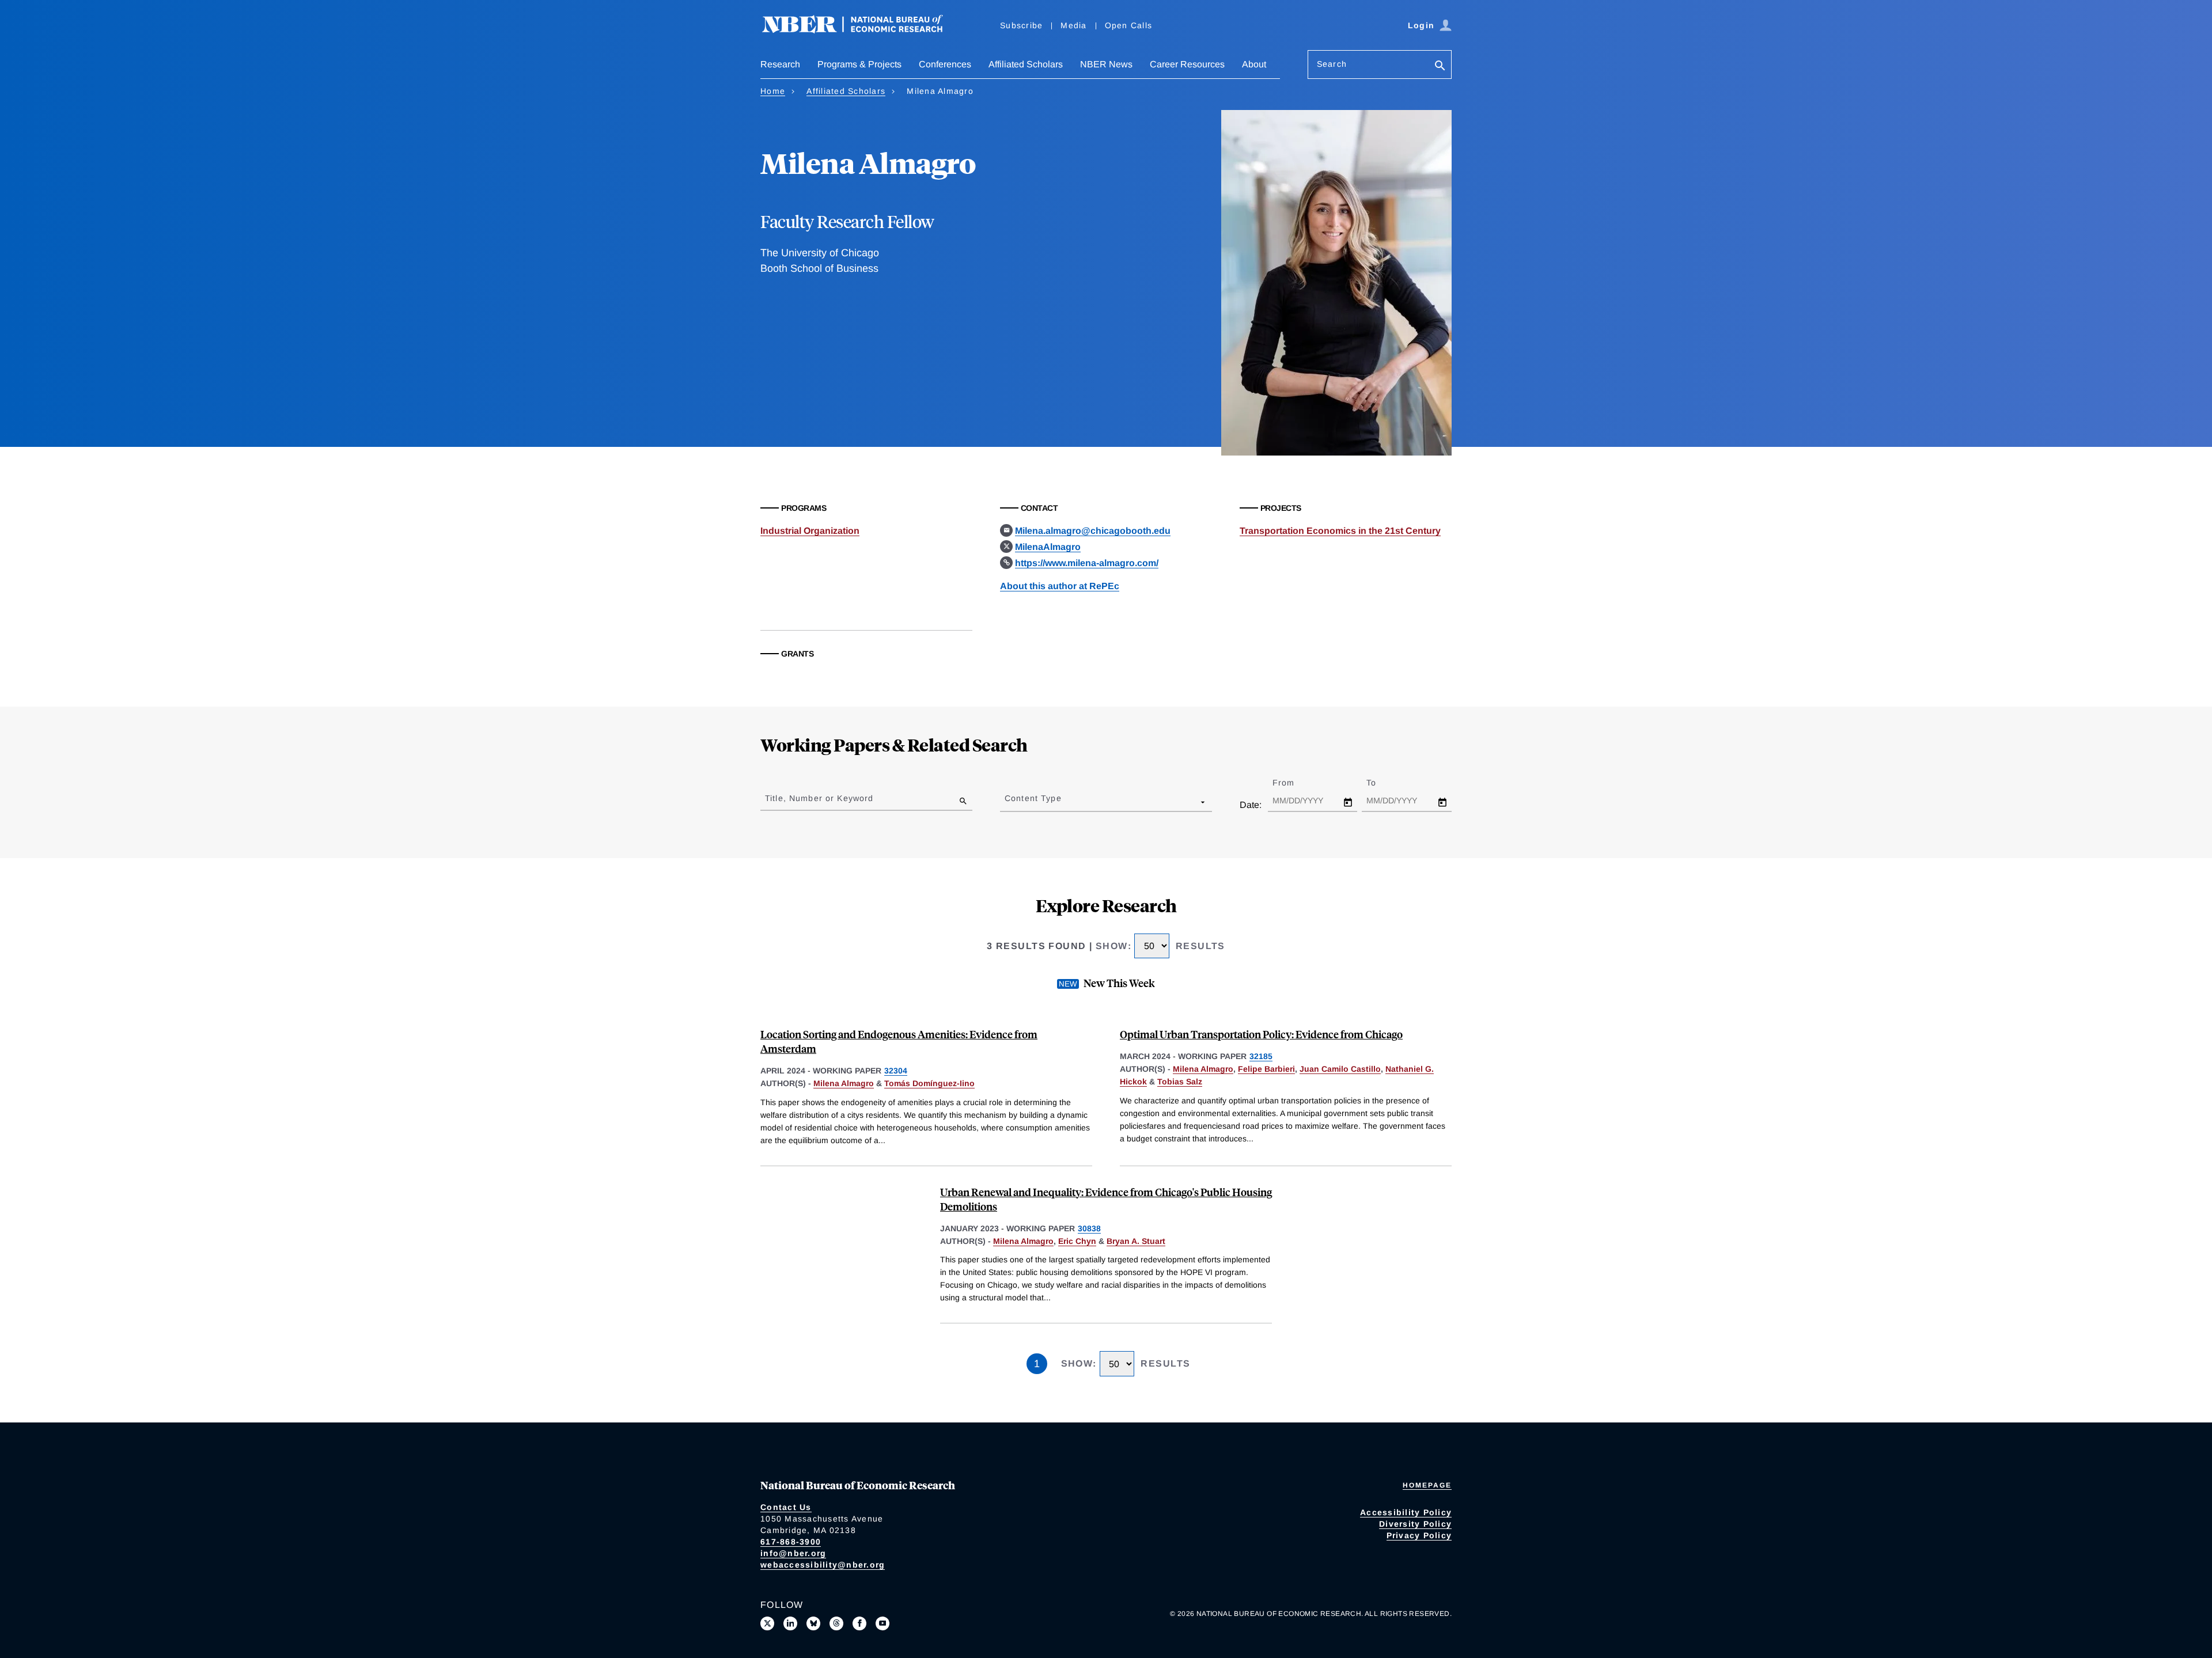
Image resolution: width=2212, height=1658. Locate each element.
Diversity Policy (1415, 1524)
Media (1073, 25)
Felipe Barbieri (1266, 1069)
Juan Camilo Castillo (1340, 1069)
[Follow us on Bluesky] (813, 1623)
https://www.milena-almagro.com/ (1087, 563)
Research (780, 64)
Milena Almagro (844, 1083)
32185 (1261, 1056)
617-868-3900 (791, 1542)
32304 (896, 1071)
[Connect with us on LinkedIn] (790, 1623)
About (1254, 64)
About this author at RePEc (1060, 586)
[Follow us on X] (767, 1623)
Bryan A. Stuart (1136, 1241)
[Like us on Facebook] (859, 1623)
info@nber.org (793, 1553)
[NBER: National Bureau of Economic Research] (862, 30)
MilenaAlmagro (1048, 547)
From (1294, 783)
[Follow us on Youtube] (882, 1623)
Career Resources (1187, 64)
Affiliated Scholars (1026, 64)
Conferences (945, 64)
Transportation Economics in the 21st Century (1340, 531)
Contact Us (786, 1507)
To (1381, 783)
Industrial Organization (810, 531)
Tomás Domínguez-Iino (929, 1083)
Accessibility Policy (1406, 1512)
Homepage (1427, 1485)
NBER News (1106, 64)
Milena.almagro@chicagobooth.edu (1093, 531)
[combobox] (1007, 802)
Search (1332, 64)
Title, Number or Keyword (819, 798)
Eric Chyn (1077, 1241)
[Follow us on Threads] (836, 1623)
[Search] (1440, 67)
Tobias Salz (1180, 1082)
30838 (1089, 1228)
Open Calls (1129, 25)
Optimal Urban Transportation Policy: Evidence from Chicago (1261, 1034)
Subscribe (1021, 25)
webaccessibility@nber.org (823, 1565)
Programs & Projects (859, 64)
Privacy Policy (1419, 1535)
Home (773, 91)
